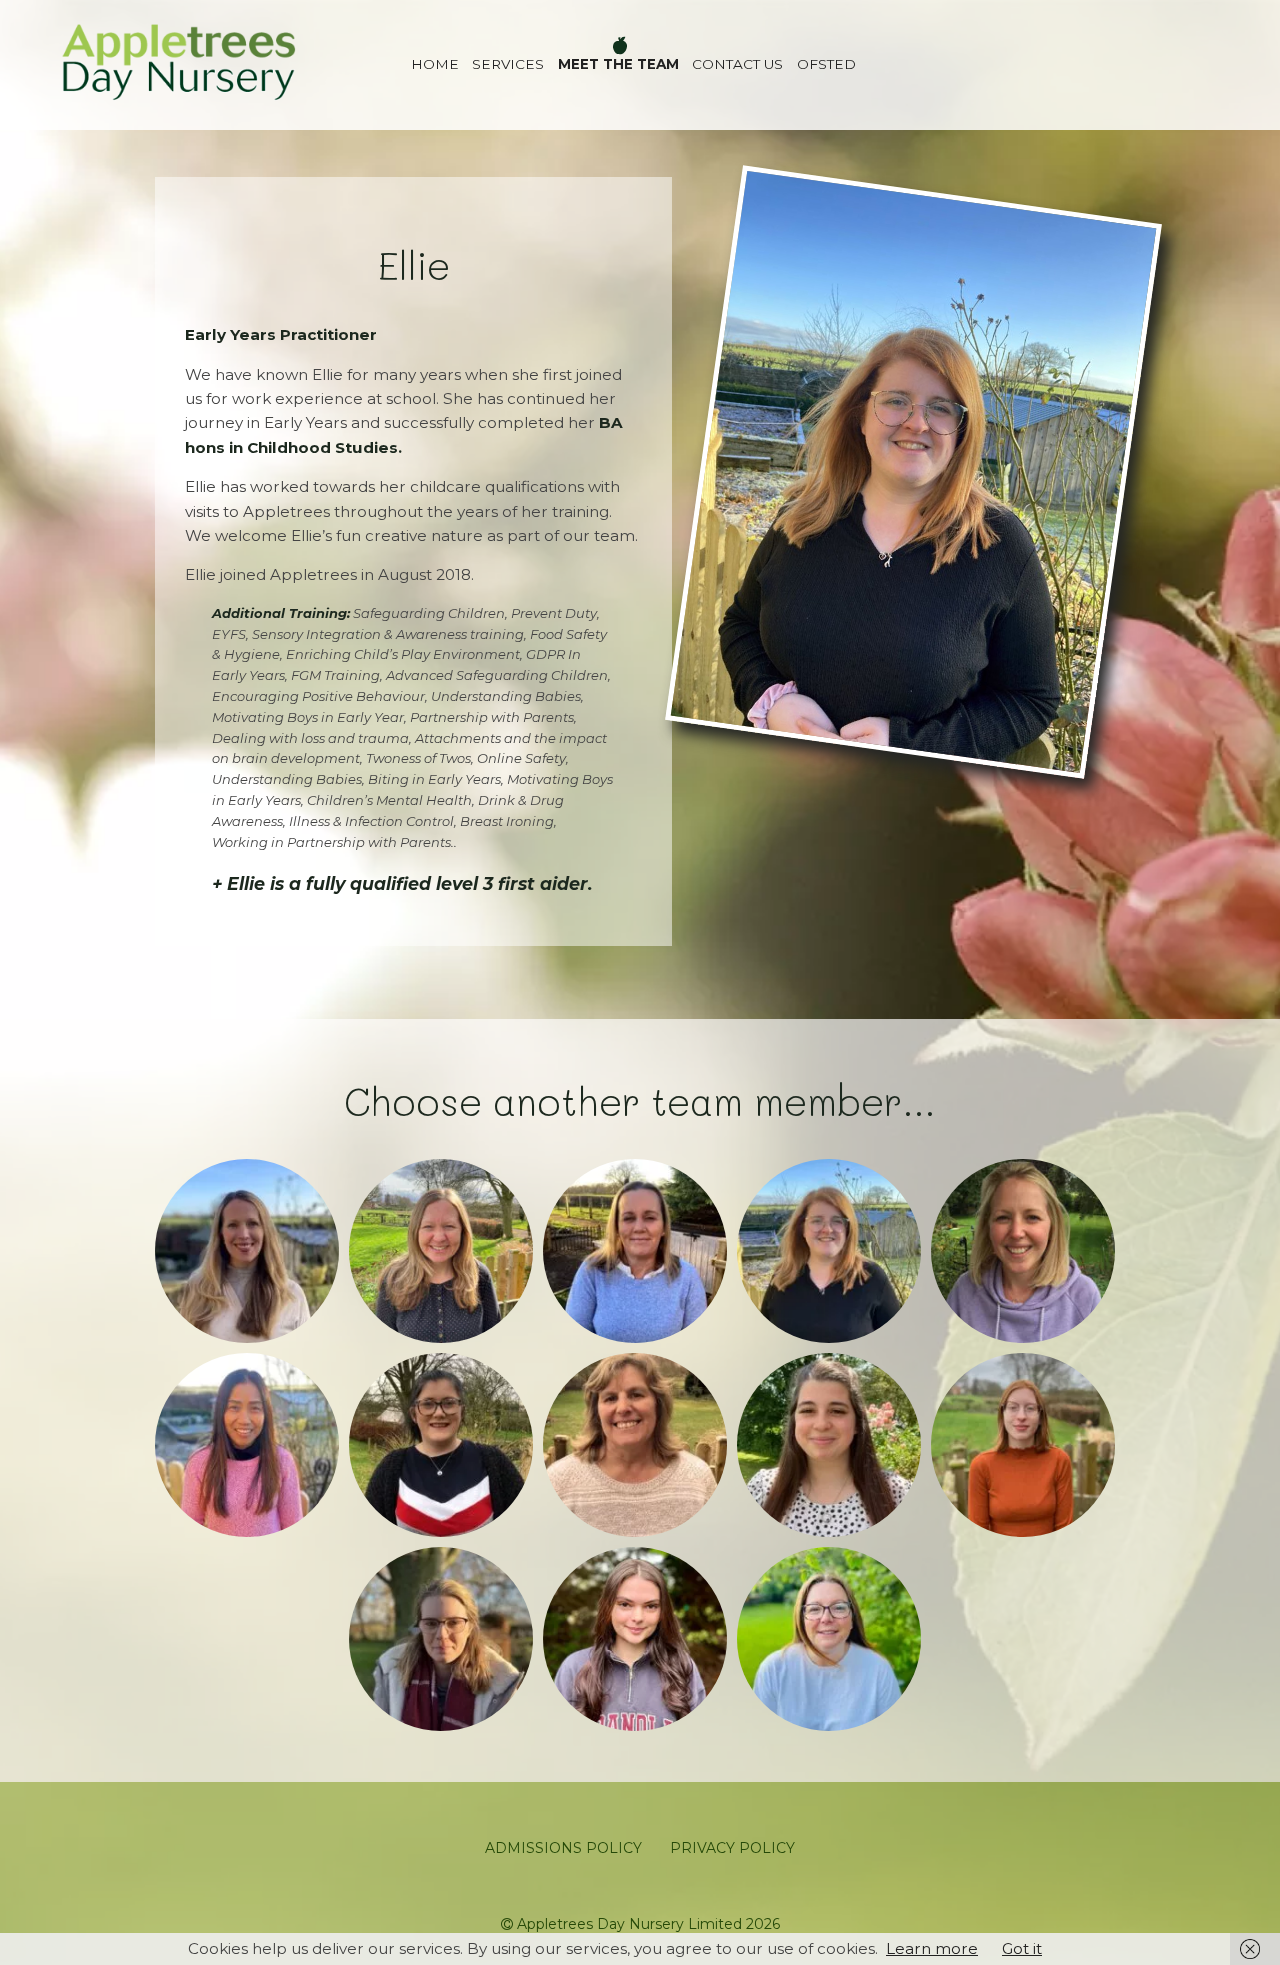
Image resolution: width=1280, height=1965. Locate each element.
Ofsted (826, 64)
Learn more (932, 1948)
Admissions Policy (563, 1848)
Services (508, 64)
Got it (1022, 1948)
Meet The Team (618, 64)
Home (435, 64)
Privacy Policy (732, 1848)
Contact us (737, 64)
